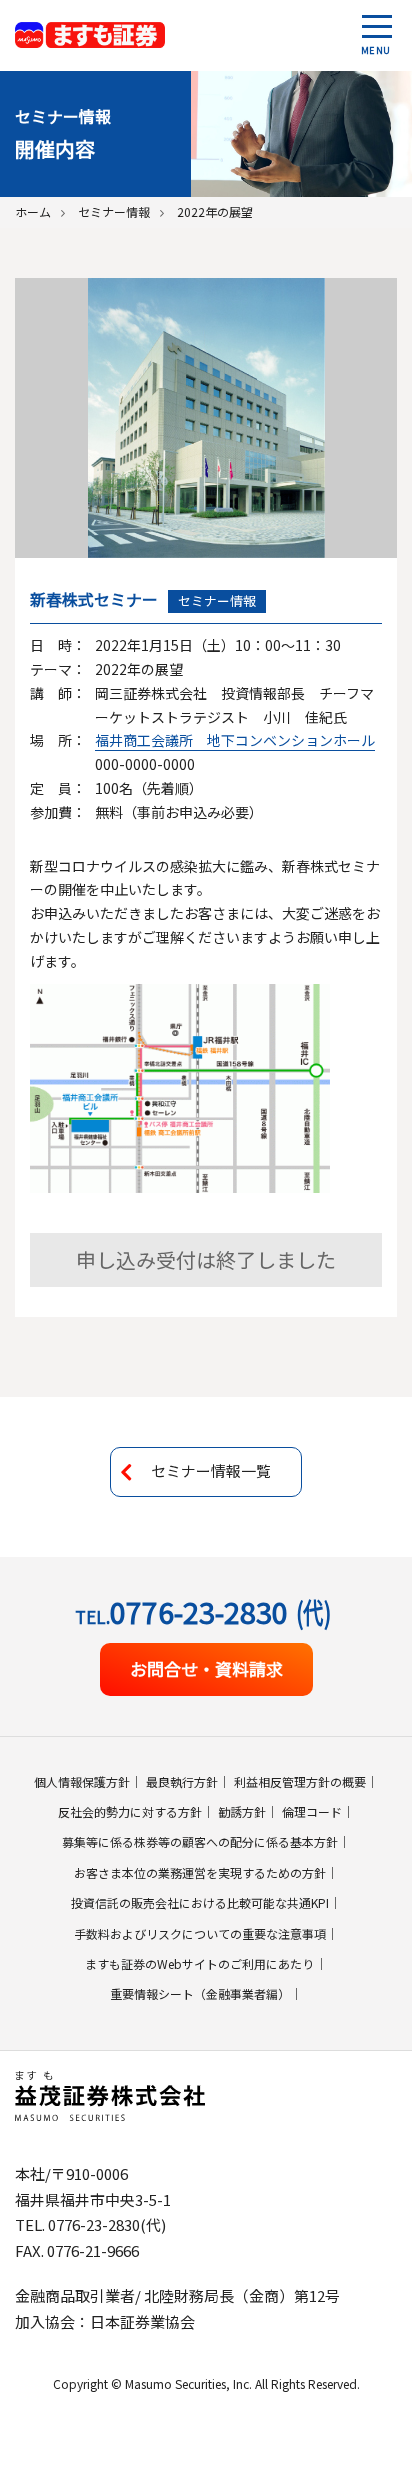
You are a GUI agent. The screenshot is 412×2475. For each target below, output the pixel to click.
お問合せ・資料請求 (206, 1668)
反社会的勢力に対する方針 (130, 1811)
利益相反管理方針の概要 (300, 1781)
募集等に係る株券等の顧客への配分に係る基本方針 (200, 1841)
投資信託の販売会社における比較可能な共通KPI (200, 1902)
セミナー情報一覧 (211, 1470)
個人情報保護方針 (82, 1781)
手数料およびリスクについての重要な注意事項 (200, 1933)
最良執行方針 (182, 1781)
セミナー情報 (114, 211)
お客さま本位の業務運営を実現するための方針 (200, 1872)
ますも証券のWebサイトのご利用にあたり (199, 1963)
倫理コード (312, 1811)
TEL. (203, 1611)
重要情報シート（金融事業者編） (200, 1993)
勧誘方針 (242, 1811)
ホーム (33, 211)
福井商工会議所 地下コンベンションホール (235, 740)
